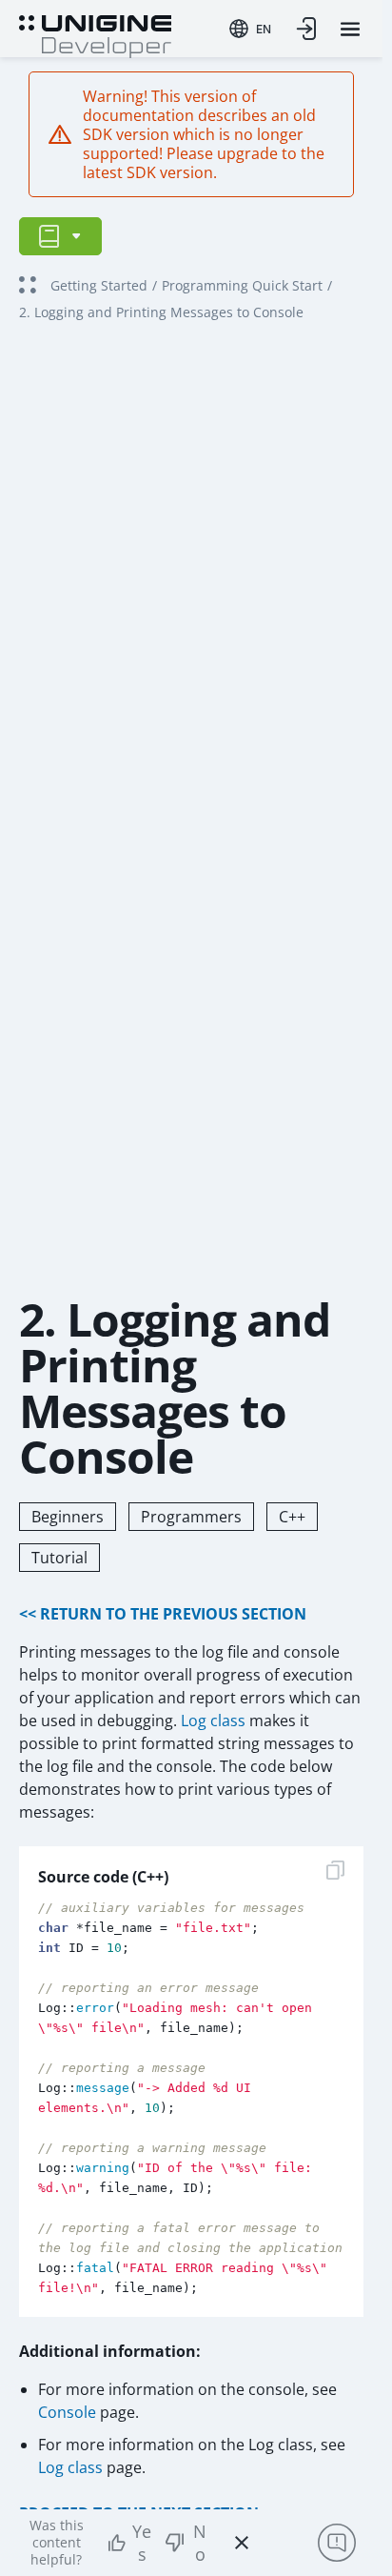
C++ (292, 1517)
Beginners (68, 1517)
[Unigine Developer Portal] (95, 34)
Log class (213, 1721)
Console (67, 2412)
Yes (142, 2543)
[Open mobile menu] (350, 29)
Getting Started (99, 285)
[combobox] (250, 29)
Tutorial (59, 1558)
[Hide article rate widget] (242, 2543)
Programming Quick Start (242, 285)
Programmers (191, 1517)
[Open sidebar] (60, 236)
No (200, 2543)
